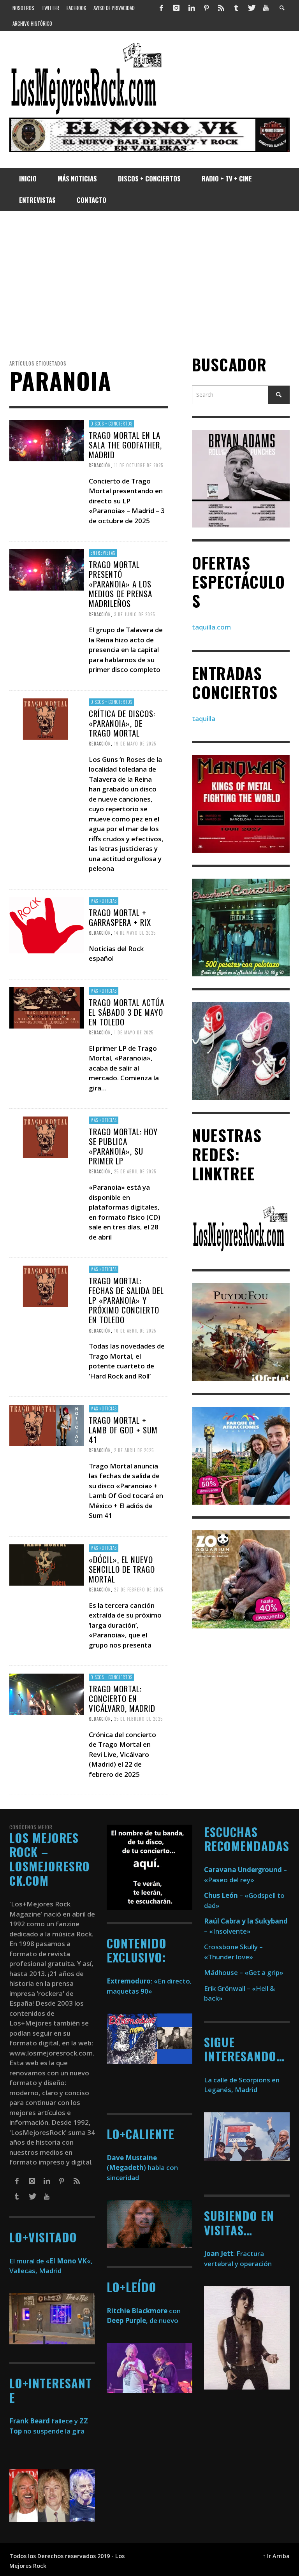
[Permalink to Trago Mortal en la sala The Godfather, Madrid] (47, 440)
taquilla (204, 718)
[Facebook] (162, 8)
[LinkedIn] (191, 8)
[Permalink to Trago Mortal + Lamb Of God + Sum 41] (47, 1425)
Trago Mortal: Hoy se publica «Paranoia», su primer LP (123, 1146)
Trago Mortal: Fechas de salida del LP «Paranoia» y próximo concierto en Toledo (126, 1300)
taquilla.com (211, 627)
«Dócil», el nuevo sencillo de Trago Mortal (122, 1569)
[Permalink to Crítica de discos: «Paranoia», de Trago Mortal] (47, 718)
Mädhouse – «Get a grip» (244, 1972)
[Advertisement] (149, 283)
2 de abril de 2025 (134, 1450)
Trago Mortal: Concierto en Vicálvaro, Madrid (122, 1698)
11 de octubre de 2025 (139, 465)
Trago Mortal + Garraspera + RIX (120, 917)
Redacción (100, 465)
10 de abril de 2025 (135, 1331)
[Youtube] (266, 8)
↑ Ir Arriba (276, 2556)
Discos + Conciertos (111, 424)
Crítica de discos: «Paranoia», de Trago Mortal (122, 723)
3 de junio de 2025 (135, 614)
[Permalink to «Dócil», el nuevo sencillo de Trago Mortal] (47, 1564)
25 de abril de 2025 (135, 1171)
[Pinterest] (206, 8)
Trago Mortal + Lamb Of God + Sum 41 (123, 1429)
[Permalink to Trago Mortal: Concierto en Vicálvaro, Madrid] (47, 1694)
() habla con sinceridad (142, 2168)
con (144, 2311)
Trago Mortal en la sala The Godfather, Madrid (125, 444)
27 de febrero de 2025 (139, 1590)
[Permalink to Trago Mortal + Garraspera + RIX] (47, 925)
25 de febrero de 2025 (138, 1719)
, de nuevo (142, 2320)
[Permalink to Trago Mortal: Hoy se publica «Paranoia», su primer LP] (47, 1137)
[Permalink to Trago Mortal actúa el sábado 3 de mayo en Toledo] (47, 1007)
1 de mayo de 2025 (134, 1032)
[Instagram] (176, 8)
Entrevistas (103, 553)
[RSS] (221, 8)
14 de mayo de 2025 (135, 933)
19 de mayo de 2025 (135, 744)
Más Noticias (104, 901)
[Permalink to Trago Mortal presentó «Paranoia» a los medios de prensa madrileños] (47, 569)
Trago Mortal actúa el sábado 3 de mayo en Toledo (127, 1012)
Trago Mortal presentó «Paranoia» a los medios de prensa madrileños (120, 584)
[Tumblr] (236, 8)
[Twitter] (251, 8)
